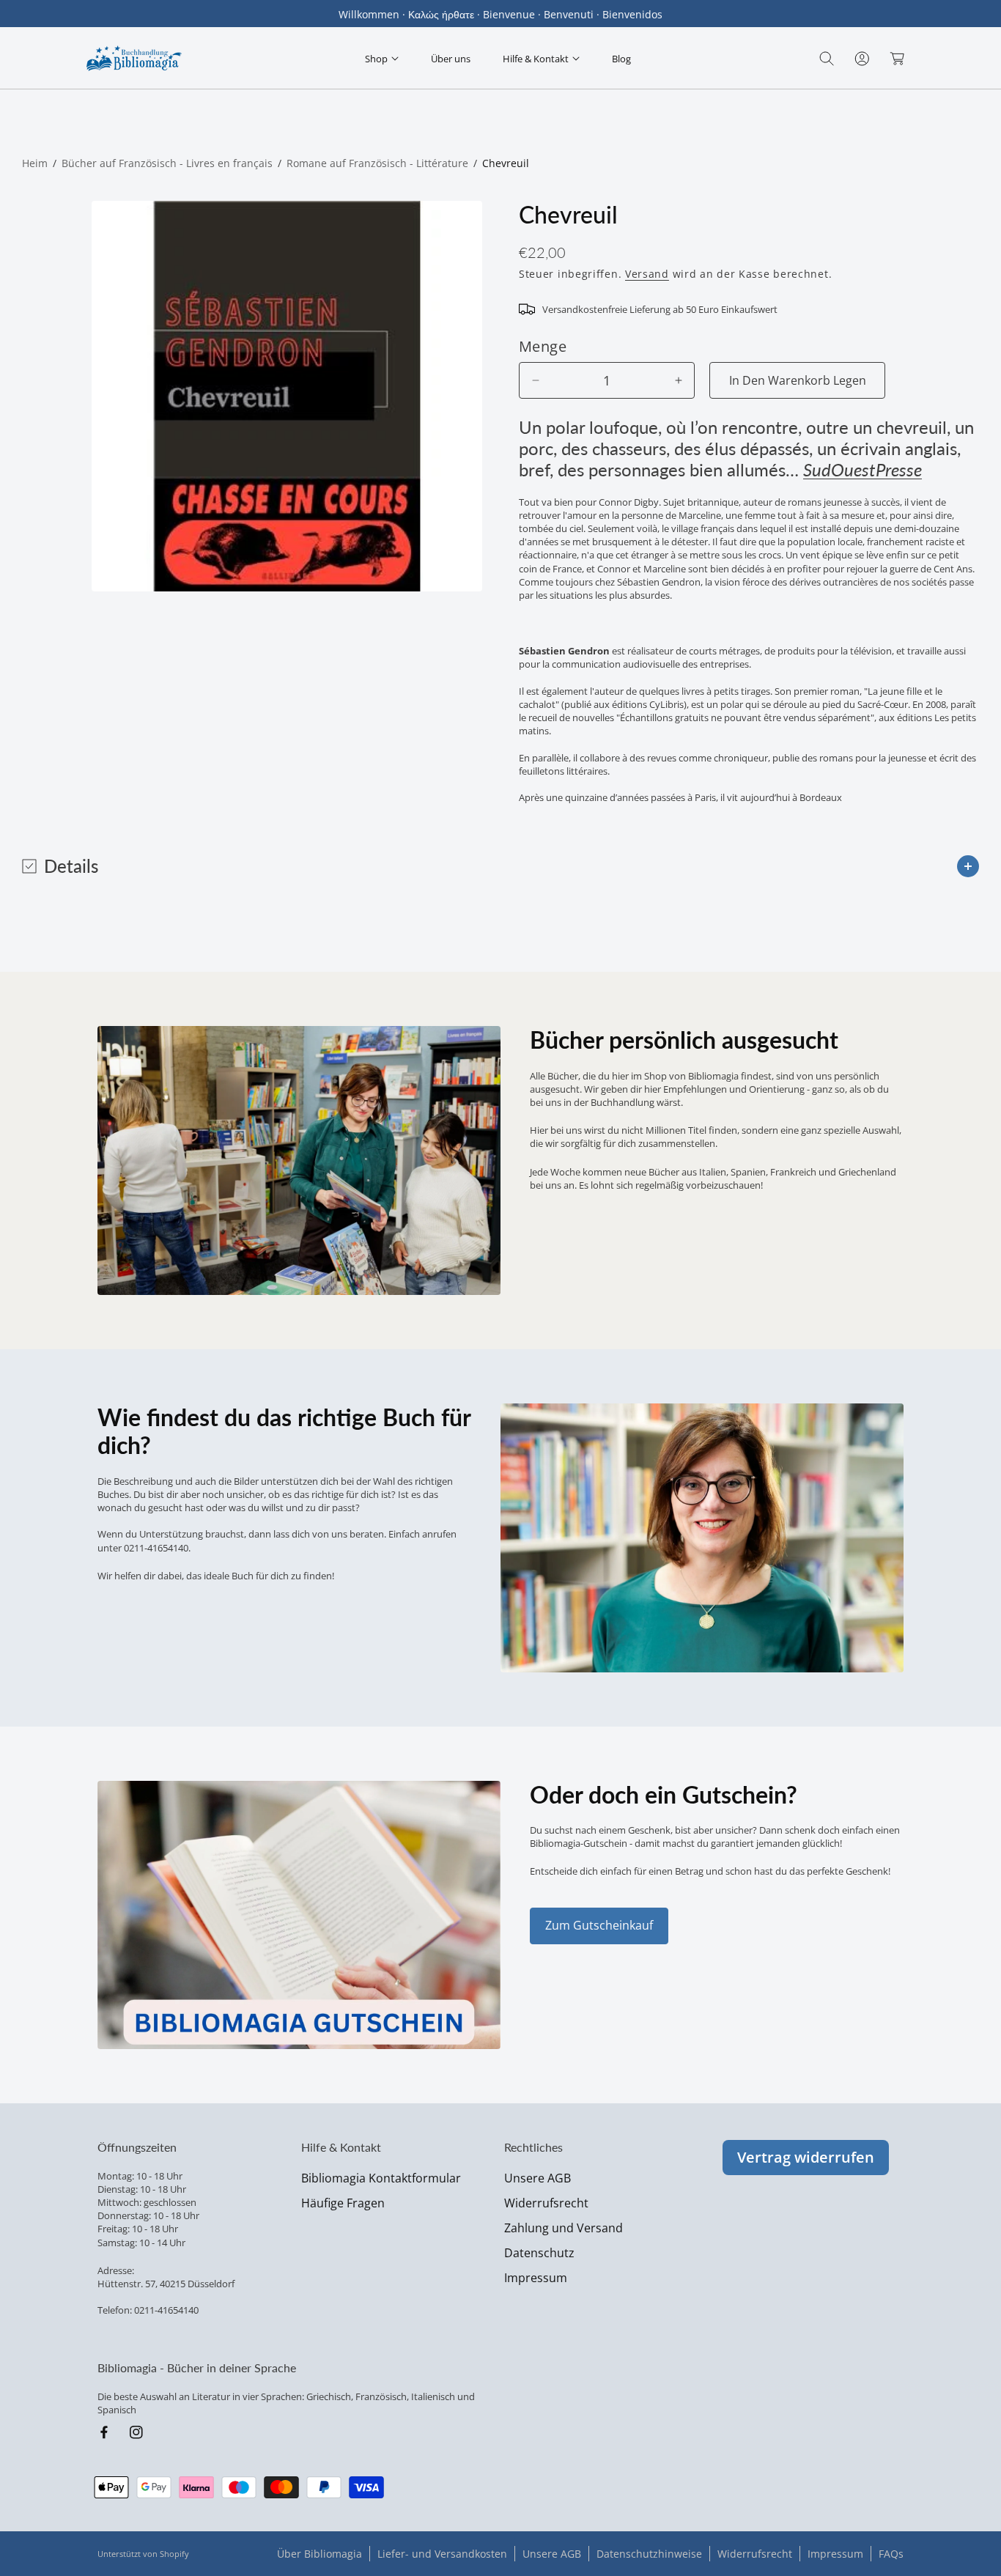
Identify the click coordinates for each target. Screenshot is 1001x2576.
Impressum (536, 2278)
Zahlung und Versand (564, 2228)
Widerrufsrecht (546, 2203)
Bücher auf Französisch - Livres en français (167, 163)
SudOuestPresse (863, 469)
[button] (382, 58)
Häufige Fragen (343, 2203)
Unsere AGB (538, 2178)
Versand (647, 274)
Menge (543, 346)
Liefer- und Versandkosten (442, 2554)
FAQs (891, 2554)
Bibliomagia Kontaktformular (381, 2178)
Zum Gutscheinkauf (599, 1925)
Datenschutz (539, 2253)
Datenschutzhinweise (649, 2554)
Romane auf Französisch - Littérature (377, 163)
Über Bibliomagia (319, 2554)
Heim (35, 163)
